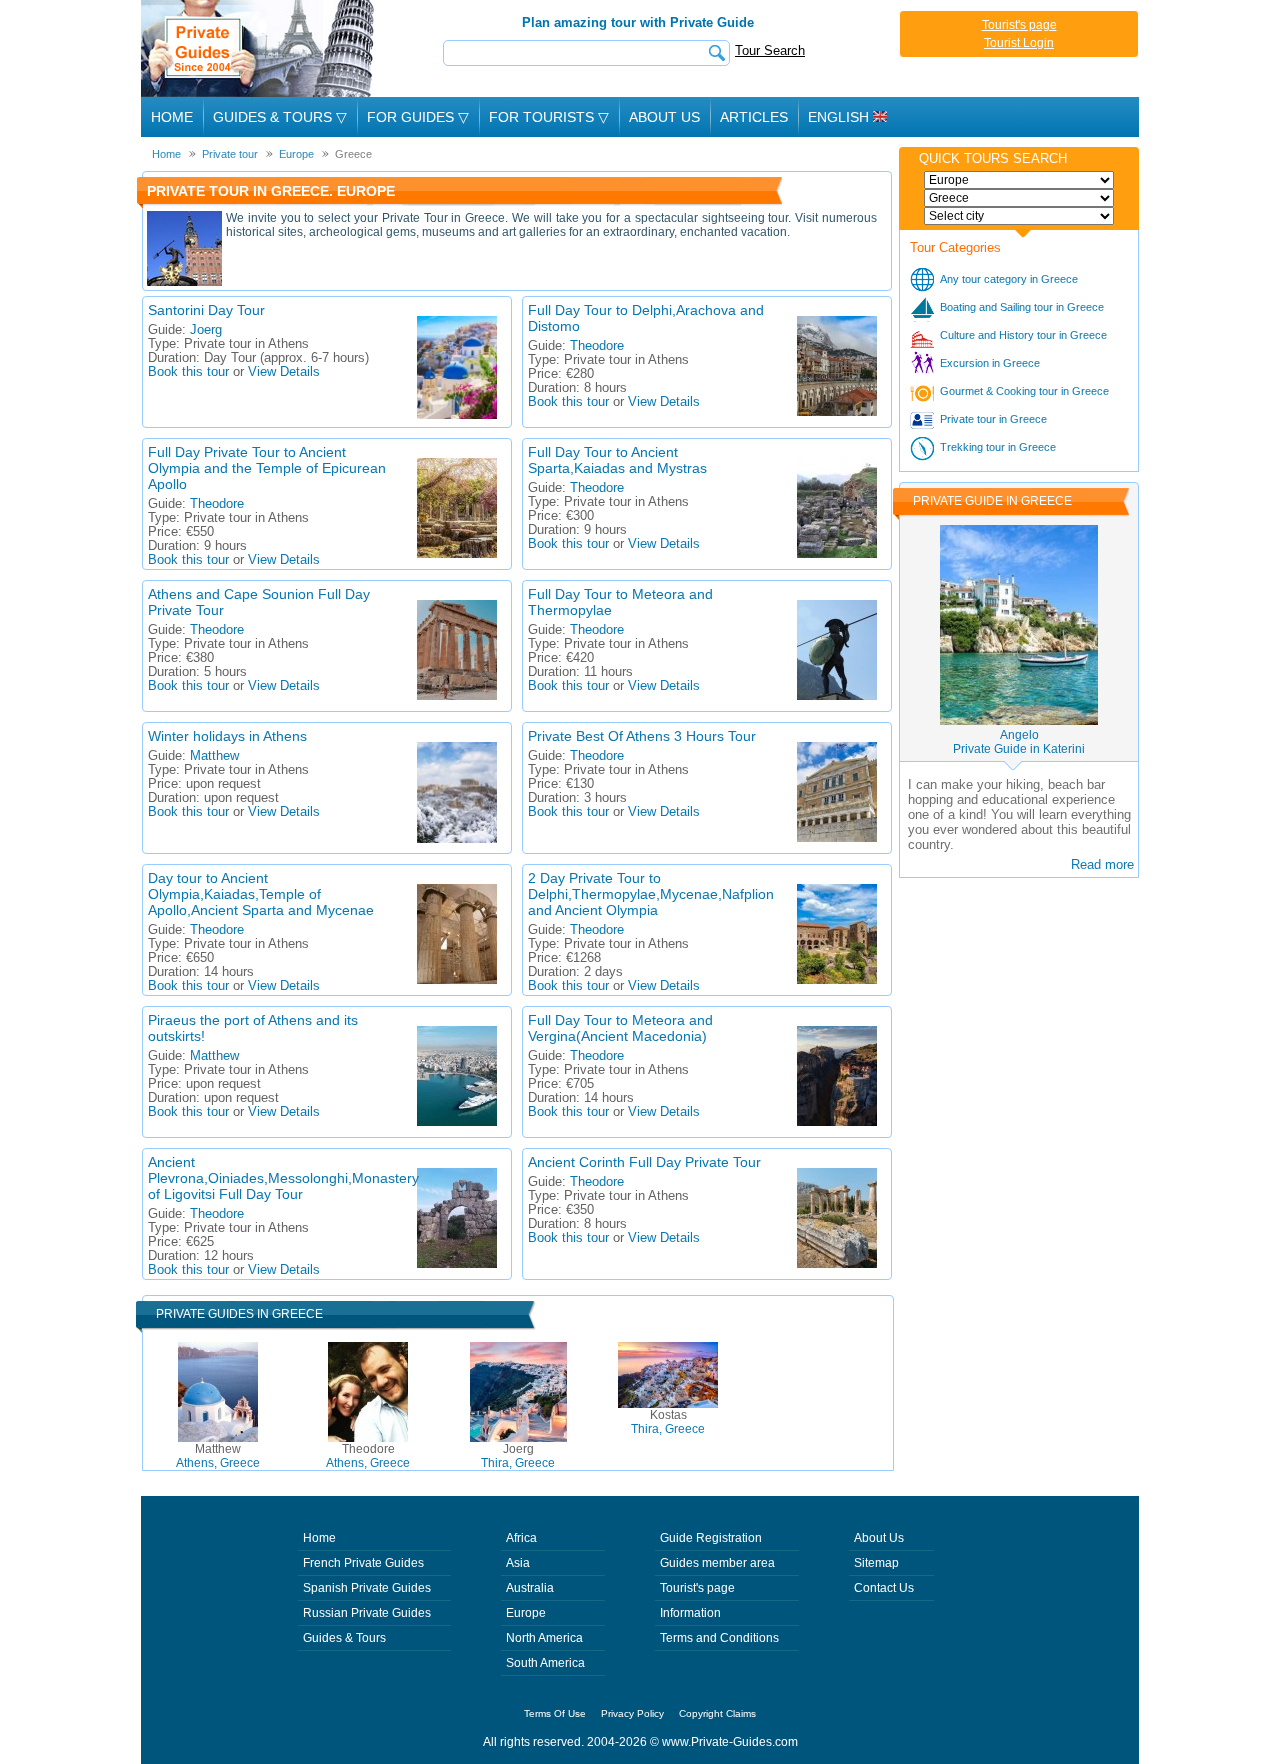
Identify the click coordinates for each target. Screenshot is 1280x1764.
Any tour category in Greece (1009, 279)
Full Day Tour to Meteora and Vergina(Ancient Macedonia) (620, 1028)
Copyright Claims (717, 1713)
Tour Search (770, 50)
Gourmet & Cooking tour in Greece (1024, 391)
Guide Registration (711, 1538)
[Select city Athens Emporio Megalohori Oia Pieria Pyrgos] (1019, 216)
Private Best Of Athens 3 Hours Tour (642, 736)
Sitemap (876, 1563)
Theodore (597, 346)
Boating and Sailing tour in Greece (1022, 307)
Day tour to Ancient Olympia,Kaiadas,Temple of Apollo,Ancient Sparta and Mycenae (261, 894)
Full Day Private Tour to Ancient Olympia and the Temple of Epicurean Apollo (267, 468)
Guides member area (717, 1563)
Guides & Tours (344, 1638)
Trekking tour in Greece (998, 447)
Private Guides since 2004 (259, 48)
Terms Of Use (555, 1713)
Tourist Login (1019, 43)
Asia (518, 1563)
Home (172, 117)
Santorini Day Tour (206, 310)
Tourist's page (1019, 25)
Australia (530, 1588)
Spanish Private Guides (367, 1588)
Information (690, 1613)
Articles (754, 117)
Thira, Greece (518, 1456)
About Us (664, 117)
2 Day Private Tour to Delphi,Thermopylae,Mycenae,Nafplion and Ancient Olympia (651, 894)
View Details (284, 372)
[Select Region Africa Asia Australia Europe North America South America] (1019, 180)
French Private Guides (363, 1563)
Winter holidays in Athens (227, 736)
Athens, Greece (218, 1456)
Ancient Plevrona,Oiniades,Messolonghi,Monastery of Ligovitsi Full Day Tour (283, 1178)
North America (544, 1638)
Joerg (206, 330)
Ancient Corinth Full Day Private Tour (644, 1162)
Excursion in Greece (990, 363)
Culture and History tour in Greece (1023, 335)
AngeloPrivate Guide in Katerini (1019, 742)
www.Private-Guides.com (730, 1742)
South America (545, 1663)
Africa (521, 1538)
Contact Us (884, 1588)
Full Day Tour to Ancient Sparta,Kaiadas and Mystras (617, 460)
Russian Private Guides (367, 1613)
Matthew (214, 756)
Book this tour (188, 372)
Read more (1102, 864)
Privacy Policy (632, 1713)
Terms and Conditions (719, 1638)
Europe (526, 1613)
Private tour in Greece (993, 419)
